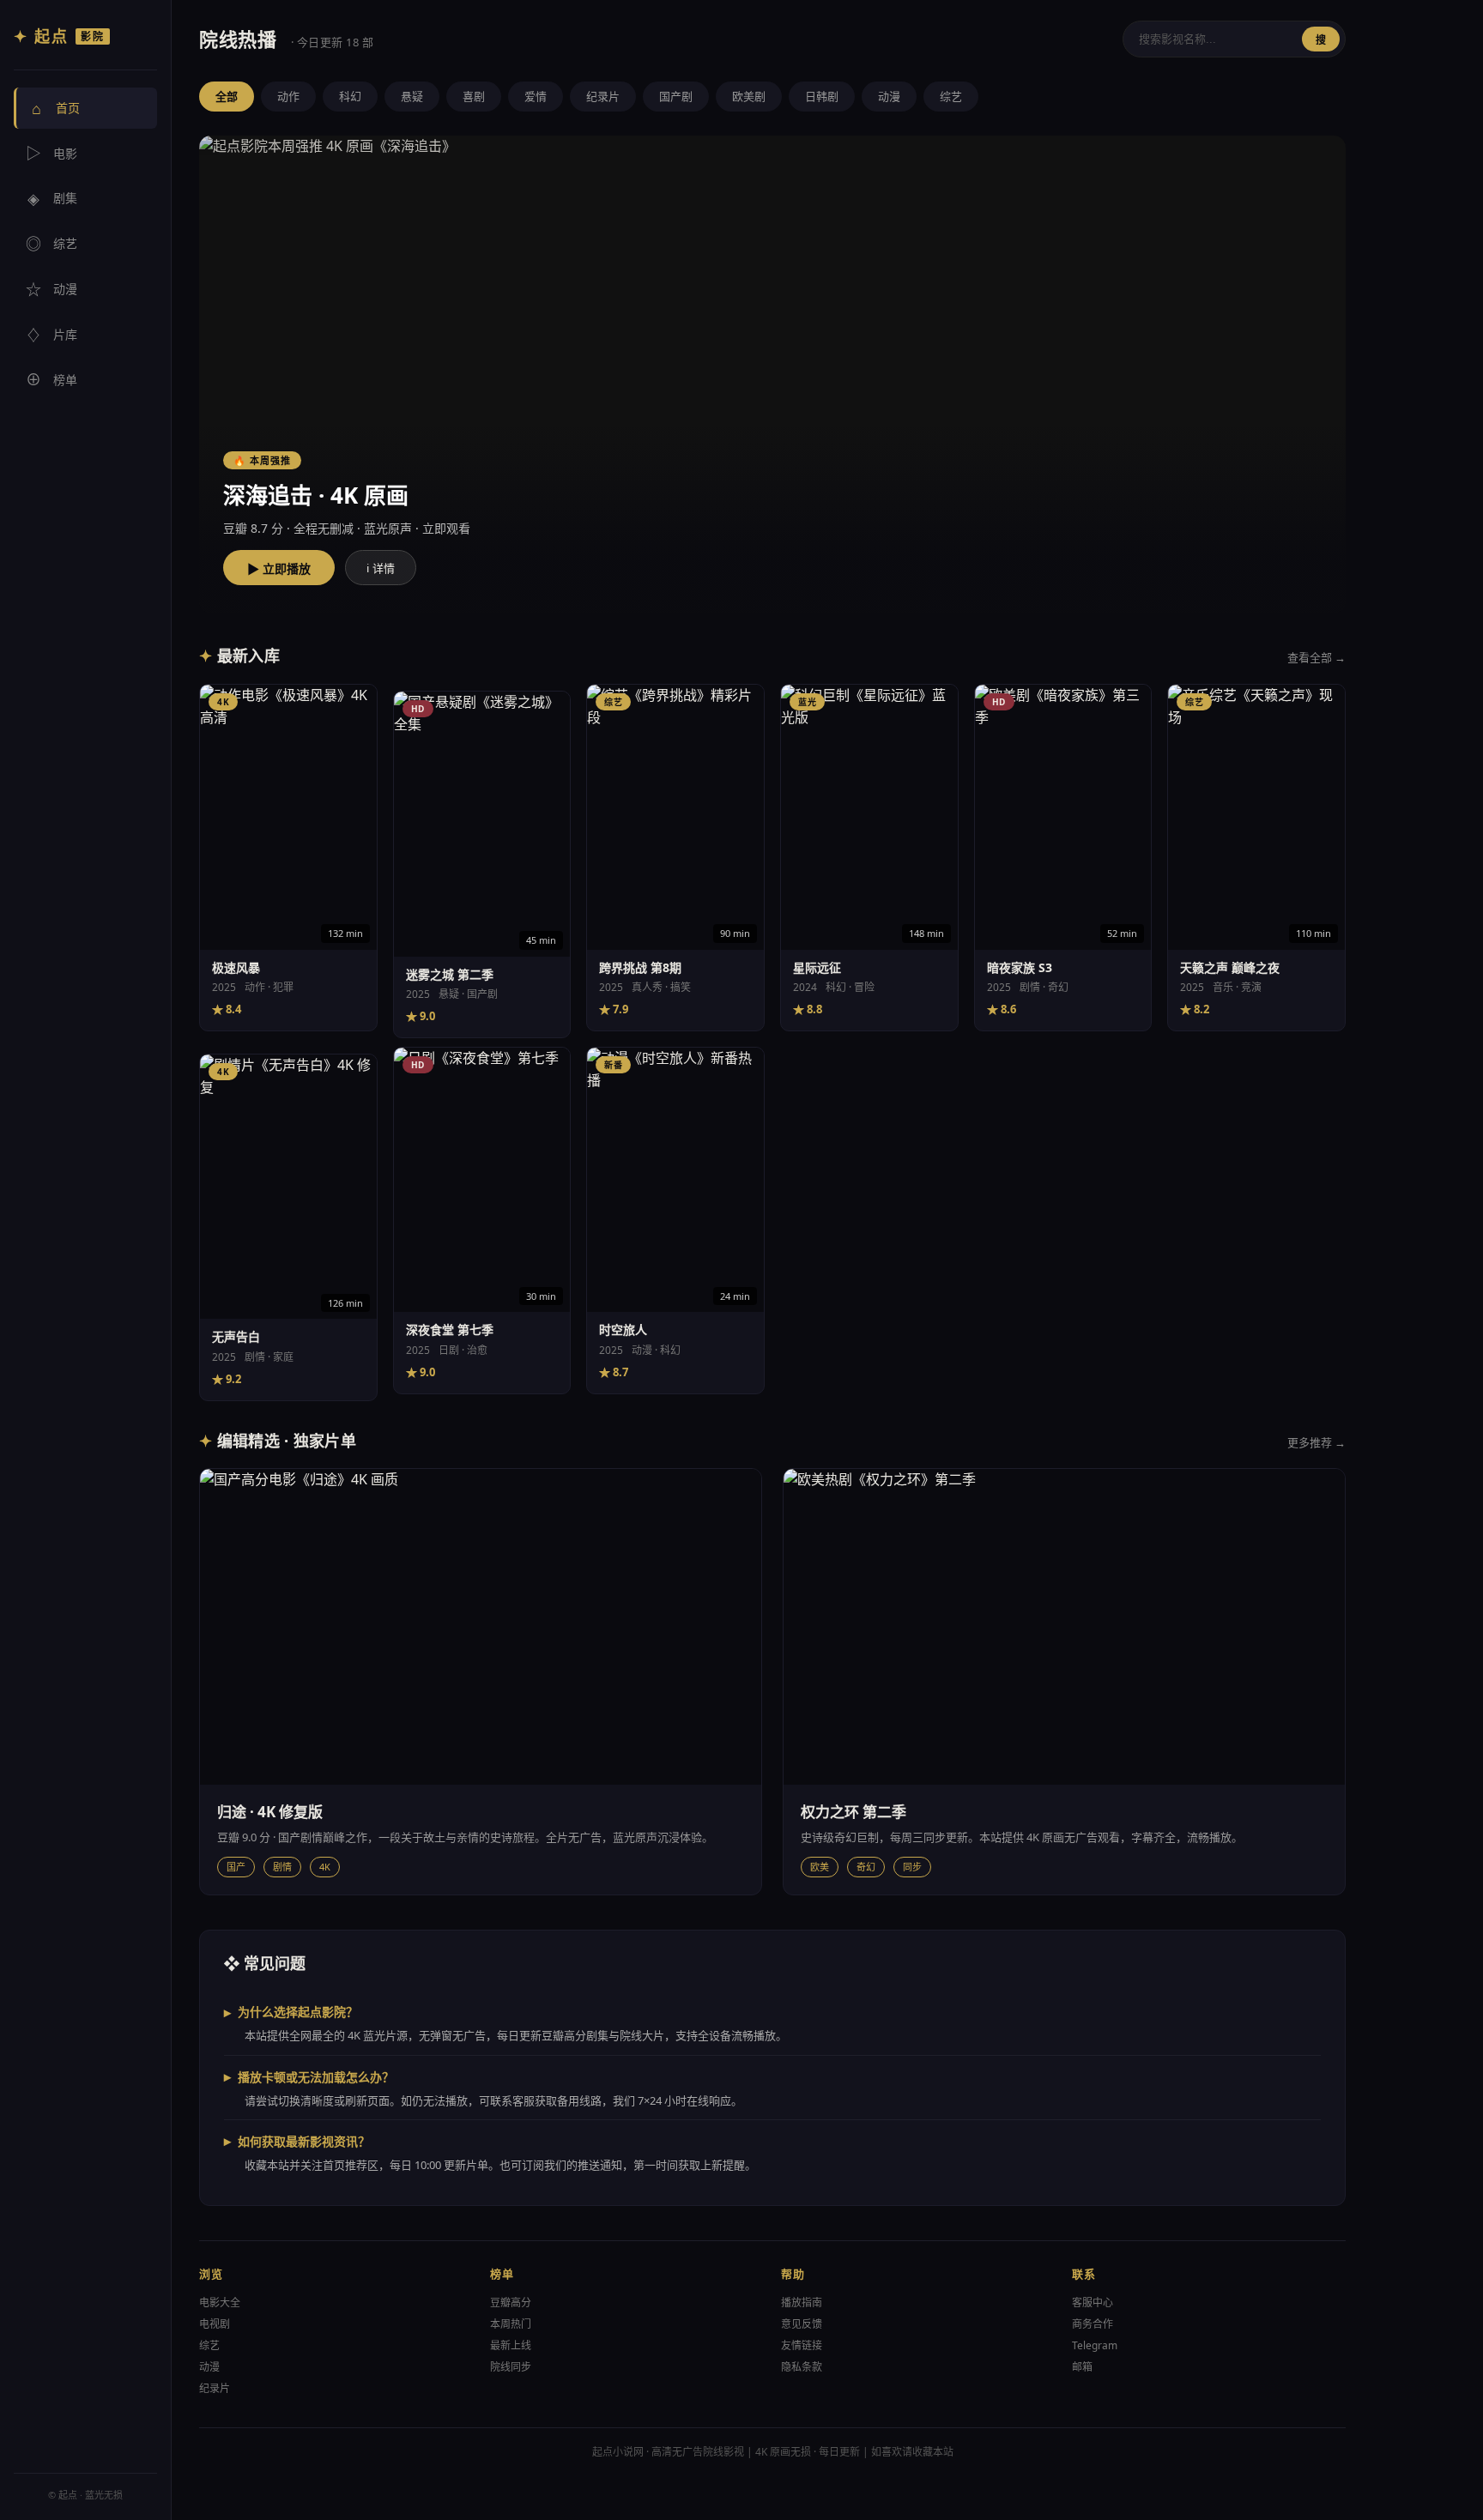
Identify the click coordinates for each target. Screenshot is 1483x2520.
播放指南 (802, 2302)
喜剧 (474, 96)
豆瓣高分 (511, 2302)
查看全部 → (1317, 657)
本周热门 (511, 2324)
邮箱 (1082, 2367)
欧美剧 (749, 96)
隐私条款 (802, 2367)
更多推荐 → (1317, 1442)
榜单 (51, 380)
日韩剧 (822, 96)
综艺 (51, 244)
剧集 (52, 198)
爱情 (536, 96)
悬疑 (412, 96)
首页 (56, 108)
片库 (51, 335)
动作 (288, 96)
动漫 (51, 289)
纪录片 (603, 96)
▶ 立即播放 (279, 569)
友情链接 (802, 2345)
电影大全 (220, 2302)
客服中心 (1093, 2302)
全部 (227, 96)
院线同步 (511, 2367)
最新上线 (511, 2345)
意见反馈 (802, 2324)
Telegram (1095, 2345)
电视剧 (215, 2324)
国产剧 (676, 96)
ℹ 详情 (381, 568)
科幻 (350, 96)
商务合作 (1093, 2324)
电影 (51, 154)
